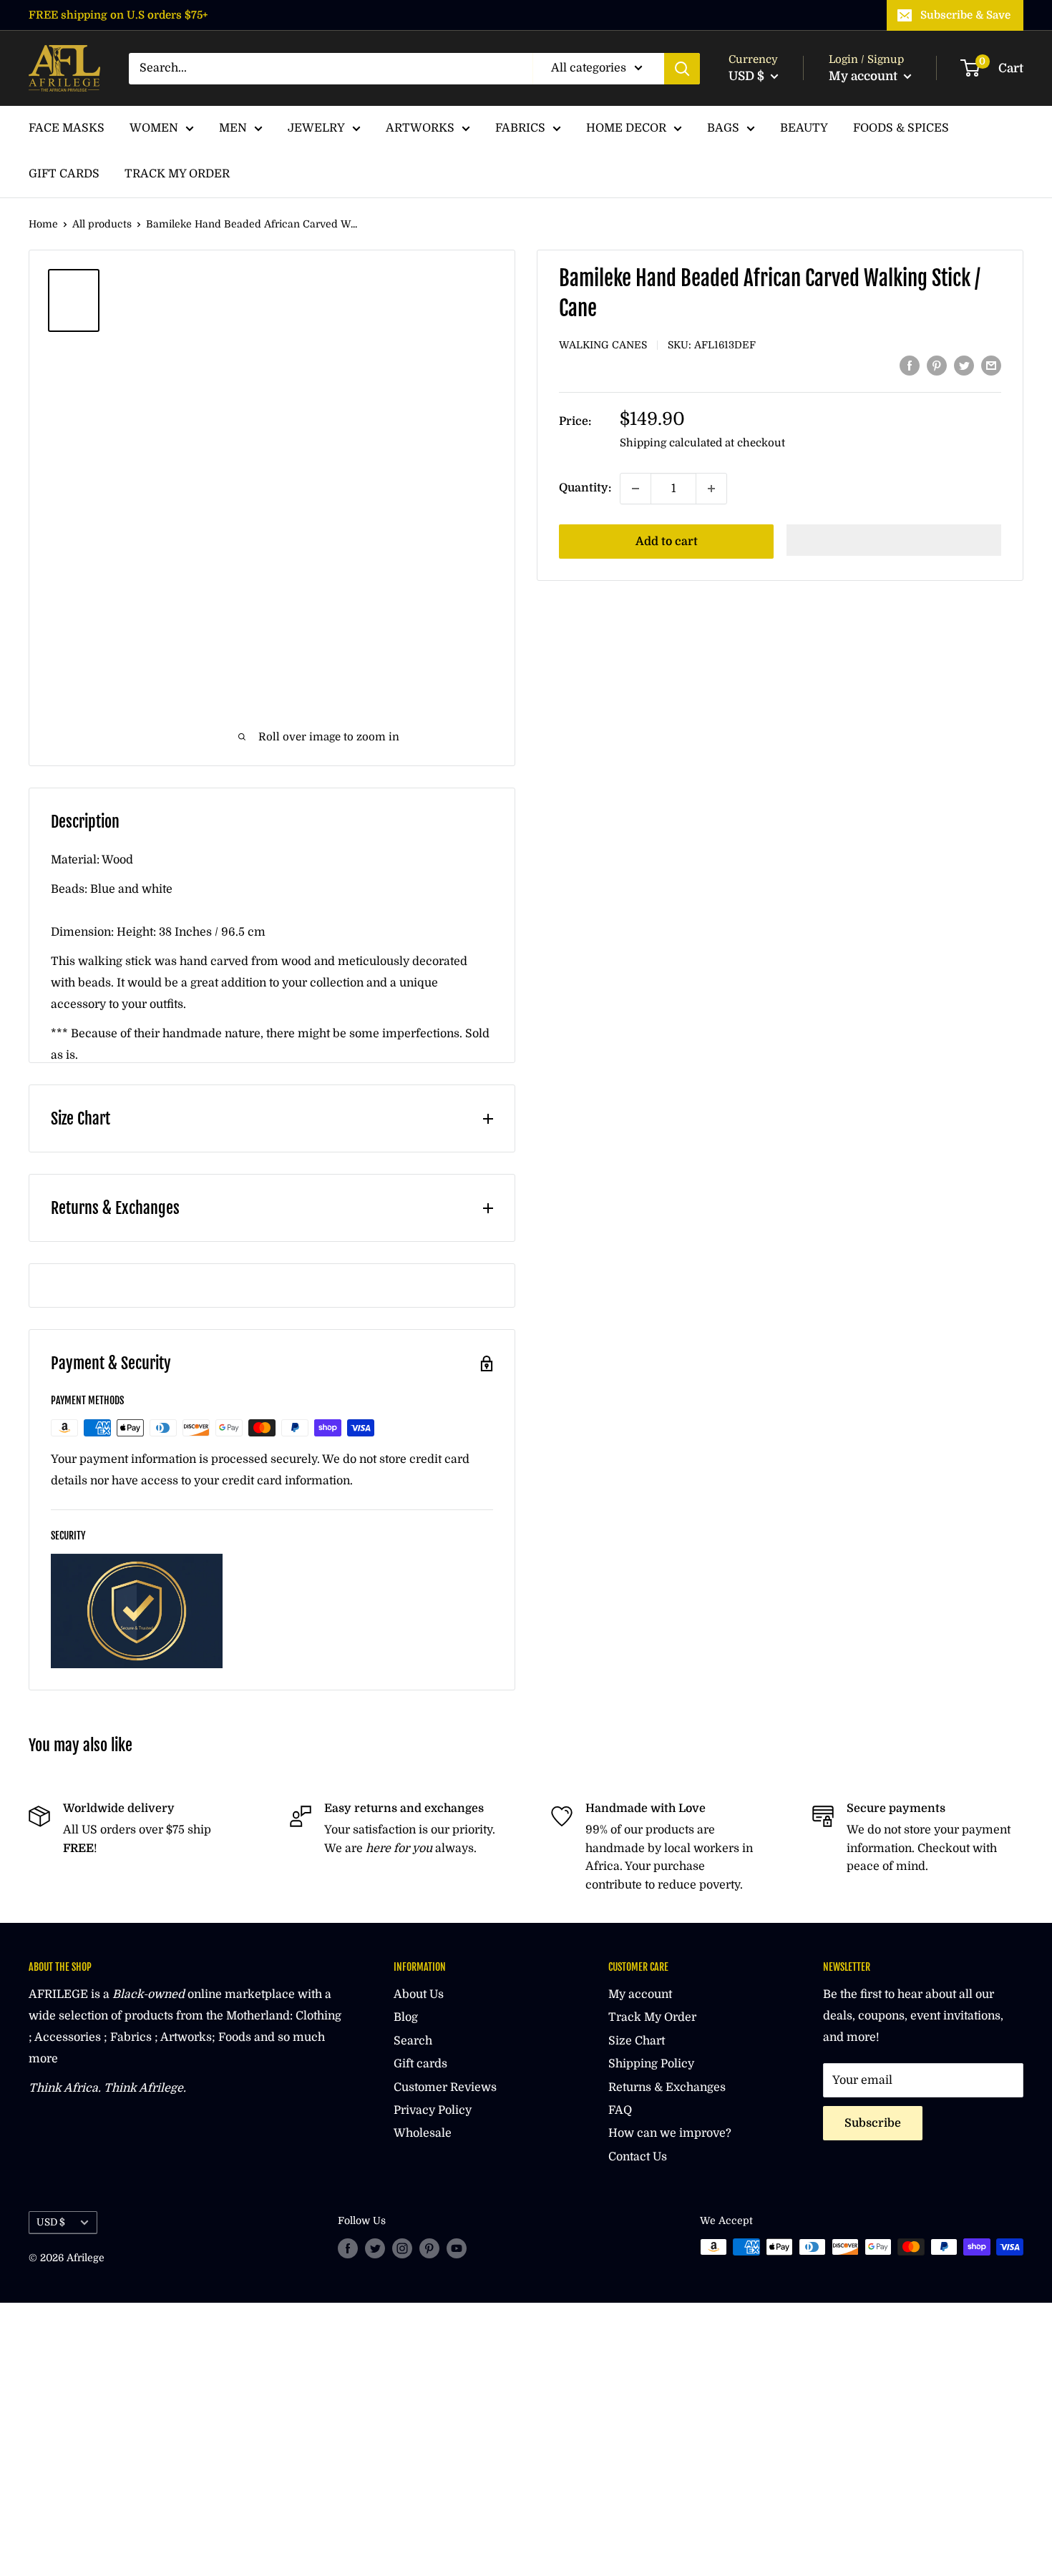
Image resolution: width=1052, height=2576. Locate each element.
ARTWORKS (420, 128)
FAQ (620, 2110)
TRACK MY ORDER (177, 174)
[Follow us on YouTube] (457, 2248)
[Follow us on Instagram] (402, 2248)
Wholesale (423, 2133)
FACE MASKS (67, 128)
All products (102, 224)
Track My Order (652, 2017)
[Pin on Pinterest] (937, 366)
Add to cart (667, 542)
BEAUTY (804, 128)
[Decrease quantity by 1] (635, 489)
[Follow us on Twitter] (375, 2248)
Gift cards (420, 2064)
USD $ (51, 2222)
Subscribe (873, 2123)
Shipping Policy (651, 2064)
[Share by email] (991, 366)
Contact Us (638, 2157)
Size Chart (637, 2041)
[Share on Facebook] (910, 366)
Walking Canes (603, 345)
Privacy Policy (433, 2110)
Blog (406, 2017)
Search (413, 2041)
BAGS (723, 128)
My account (865, 76)
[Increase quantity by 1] (711, 489)
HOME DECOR (626, 128)
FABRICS (520, 128)
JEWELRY (316, 128)
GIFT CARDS (64, 174)
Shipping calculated (671, 443)
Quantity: (585, 488)
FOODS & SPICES (901, 128)
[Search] (682, 69)
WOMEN (154, 128)
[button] (894, 540)
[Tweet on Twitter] (964, 366)
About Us (419, 1994)
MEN (233, 128)
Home (43, 224)
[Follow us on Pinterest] (429, 2248)
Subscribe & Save (965, 15)
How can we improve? (670, 2133)
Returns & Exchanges (667, 2087)
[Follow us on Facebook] (348, 2248)
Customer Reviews (445, 2087)
